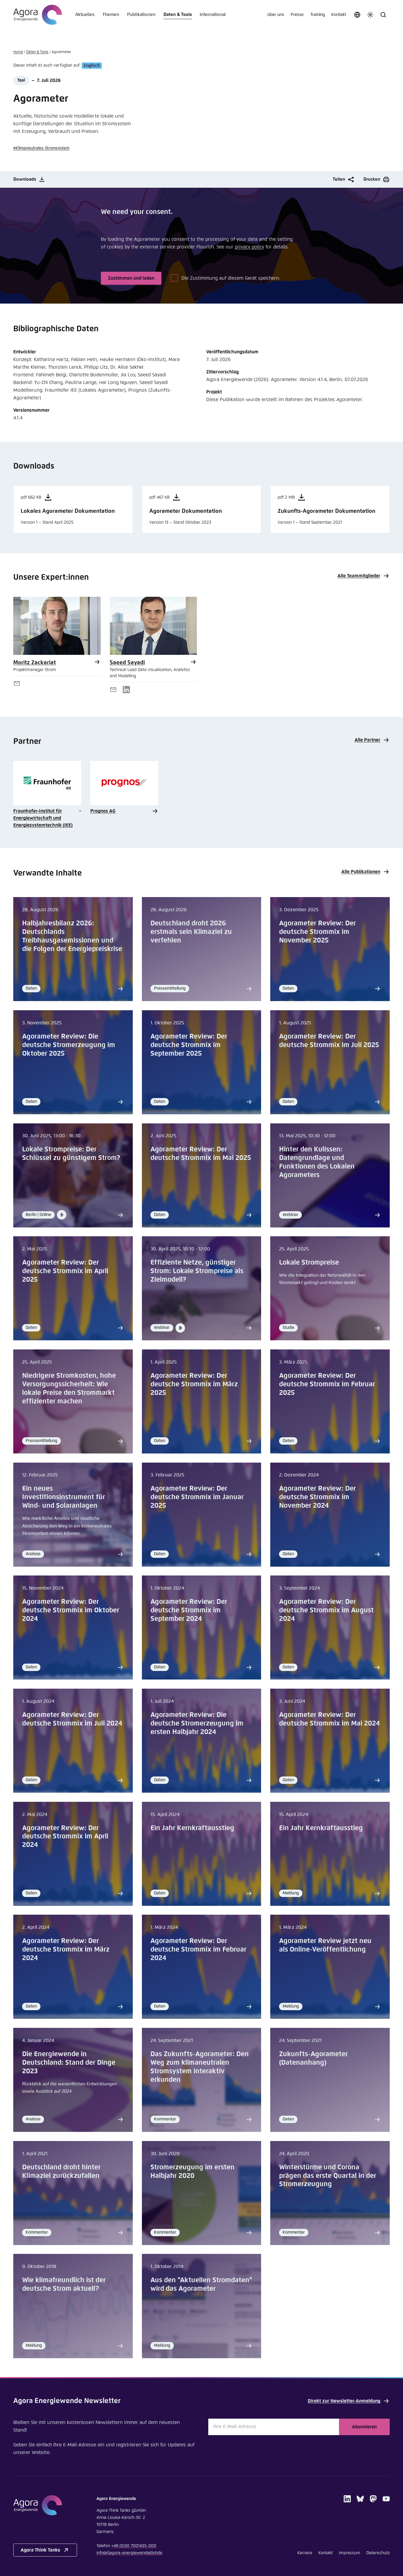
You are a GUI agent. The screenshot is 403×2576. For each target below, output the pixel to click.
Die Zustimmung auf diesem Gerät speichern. (231, 278)
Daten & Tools (178, 15)
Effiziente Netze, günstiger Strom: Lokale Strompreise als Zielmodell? (197, 1271)
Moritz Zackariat (35, 663)
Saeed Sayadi (127, 663)
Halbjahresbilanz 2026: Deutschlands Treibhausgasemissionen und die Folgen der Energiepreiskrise (72, 936)
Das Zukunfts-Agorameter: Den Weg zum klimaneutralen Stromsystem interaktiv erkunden (200, 2067)
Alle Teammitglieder (359, 576)
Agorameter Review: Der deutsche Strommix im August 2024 (326, 1610)
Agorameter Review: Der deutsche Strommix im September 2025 (189, 1045)
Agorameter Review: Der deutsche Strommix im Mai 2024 (330, 1719)
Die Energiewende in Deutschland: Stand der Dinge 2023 (69, 2063)
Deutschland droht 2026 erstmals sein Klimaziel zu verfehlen (191, 932)
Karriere (305, 2553)
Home (18, 52)
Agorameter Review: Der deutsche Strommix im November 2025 (317, 932)
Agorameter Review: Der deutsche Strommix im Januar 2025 (197, 1497)
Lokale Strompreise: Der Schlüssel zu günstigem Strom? (71, 1154)
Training (318, 15)
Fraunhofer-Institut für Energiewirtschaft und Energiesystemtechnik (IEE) (43, 818)
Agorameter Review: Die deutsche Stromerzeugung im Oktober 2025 (69, 1045)
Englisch (92, 65)
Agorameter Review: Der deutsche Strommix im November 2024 (317, 1497)
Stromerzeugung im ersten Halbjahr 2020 (193, 2172)
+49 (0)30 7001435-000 (134, 2546)
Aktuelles (85, 15)
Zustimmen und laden (131, 278)
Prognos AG (103, 811)
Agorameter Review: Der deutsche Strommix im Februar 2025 (327, 1384)
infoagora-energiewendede (129, 2553)
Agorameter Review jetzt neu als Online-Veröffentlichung (325, 1945)
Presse (297, 15)
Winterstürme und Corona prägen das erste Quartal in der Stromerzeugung (328, 2176)
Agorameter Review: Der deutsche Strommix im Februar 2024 (198, 1950)
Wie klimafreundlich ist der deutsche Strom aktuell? (64, 2285)
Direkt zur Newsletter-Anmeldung (344, 2401)
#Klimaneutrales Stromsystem (41, 148)
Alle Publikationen (361, 872)
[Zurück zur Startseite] (38, 15)
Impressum (350, 2553)
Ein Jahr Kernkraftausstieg (192, 1828)
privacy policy (249, 247)
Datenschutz (378, 2553)
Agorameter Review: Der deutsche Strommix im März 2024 (66, 1950)
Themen (111, 15)
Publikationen (141, 15)
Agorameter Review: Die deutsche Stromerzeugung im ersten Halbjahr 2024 (197, 1724)
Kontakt (339, 15)
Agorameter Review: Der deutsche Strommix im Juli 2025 (329, 1041)
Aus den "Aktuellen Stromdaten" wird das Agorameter (201, 2285)
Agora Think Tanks (40, 2550)
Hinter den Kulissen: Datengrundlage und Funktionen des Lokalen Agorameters (317, 1162)
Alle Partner (367, 740)
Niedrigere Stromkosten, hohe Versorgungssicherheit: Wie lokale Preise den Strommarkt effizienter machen (69, 1389)
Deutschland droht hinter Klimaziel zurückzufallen (61, 2172)
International (213, 15)
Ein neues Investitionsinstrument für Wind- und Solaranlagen (64, 1497)
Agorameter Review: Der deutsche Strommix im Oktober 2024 (71, 1610)
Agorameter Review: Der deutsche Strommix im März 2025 (194, 1384)
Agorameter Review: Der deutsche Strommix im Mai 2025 (201, 1154)
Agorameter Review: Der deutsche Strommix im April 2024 (65, 1837)
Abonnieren (364, 2427)
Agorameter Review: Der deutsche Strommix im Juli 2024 (72, 1719)
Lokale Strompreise (309, 1263)
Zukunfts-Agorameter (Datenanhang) (313, 2059)
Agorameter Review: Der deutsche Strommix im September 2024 (189, 1610)
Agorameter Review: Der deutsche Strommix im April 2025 (65, 1271)
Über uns (276, 15)
